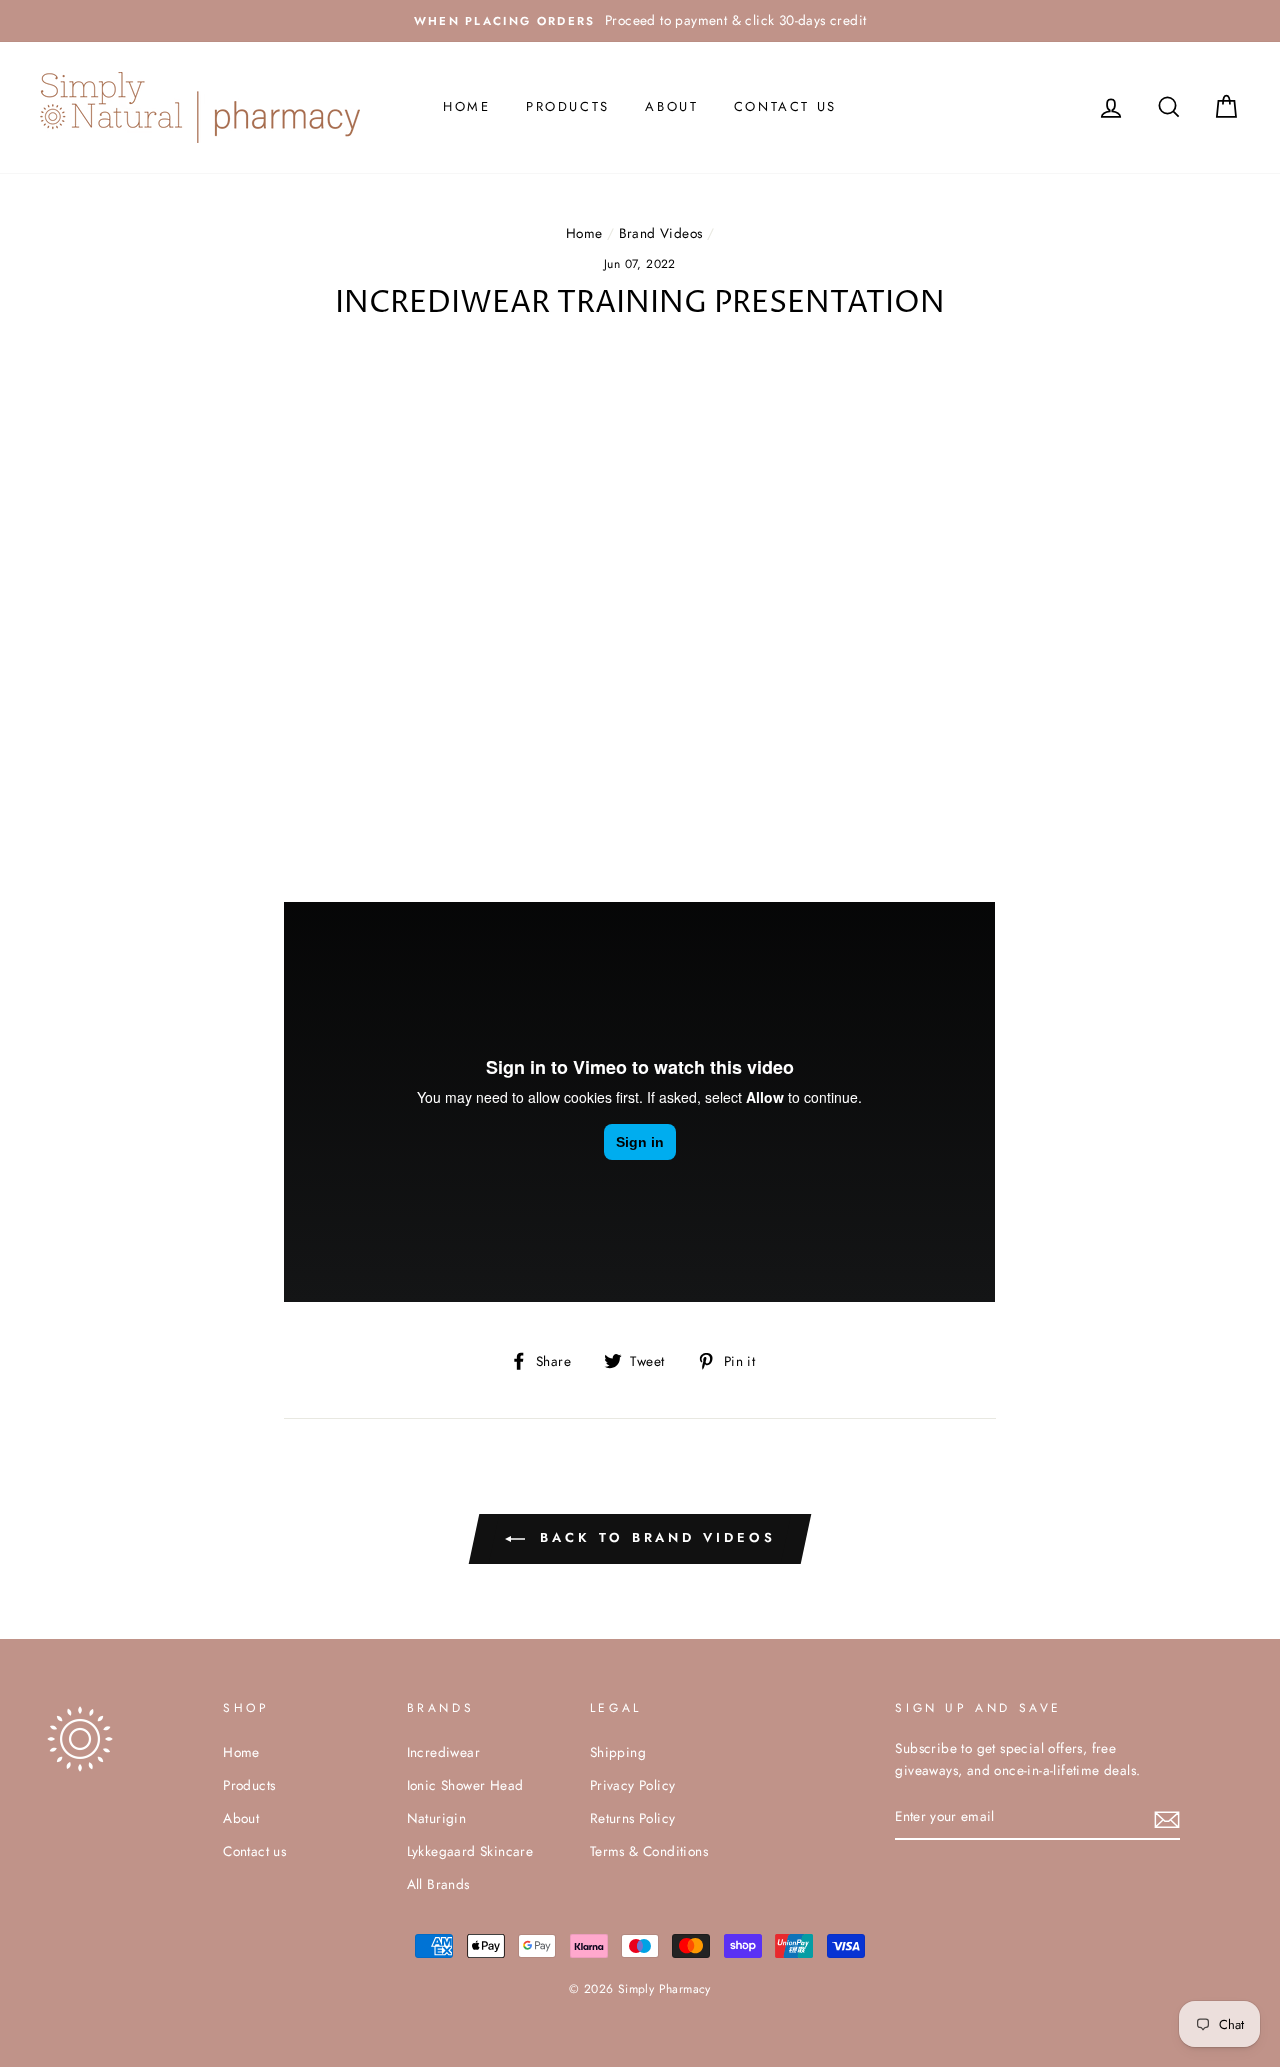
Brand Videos (661, 233)
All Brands (438, 1884)
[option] (640, 21)
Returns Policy (633, 1818)
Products (568, 106)
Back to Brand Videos (654, 1537)
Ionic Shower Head (465, 1785)
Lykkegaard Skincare (470, 1851)
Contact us (785, 106)
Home (466, 106)
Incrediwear (443, 1752)
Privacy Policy (633, 1785)
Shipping (618, 1752)
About (671, 106)
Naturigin (437, 1818)
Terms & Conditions (649, 1851)
